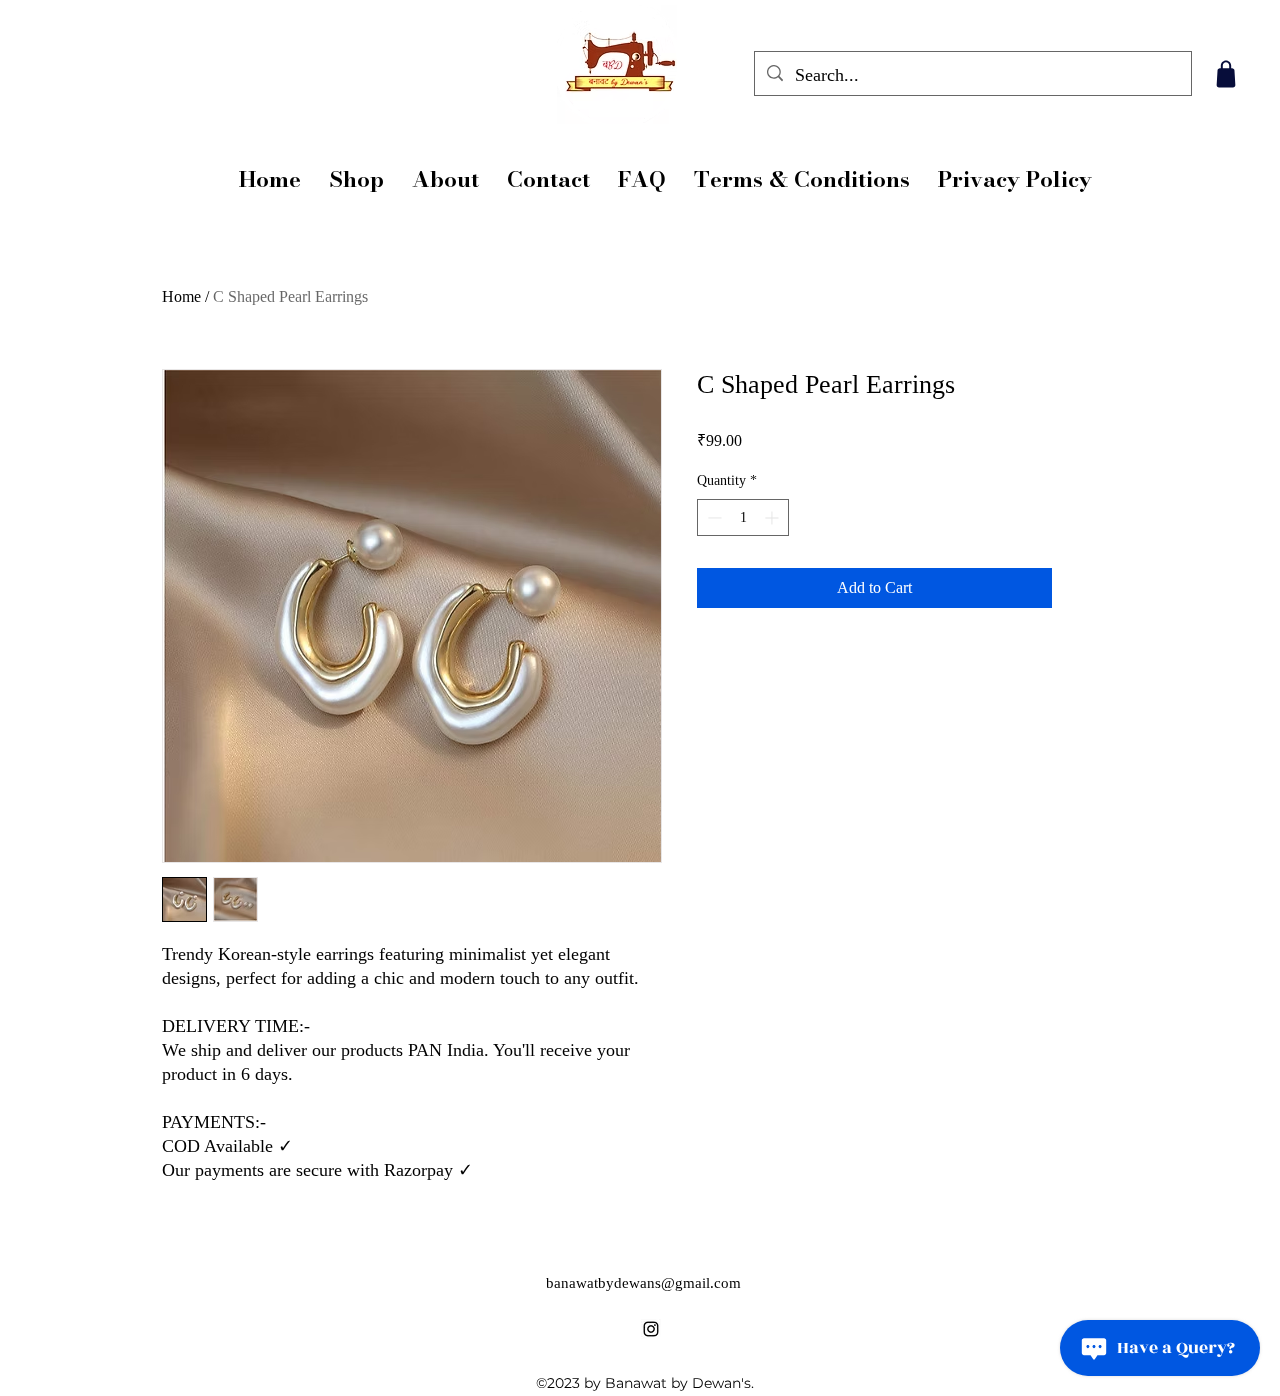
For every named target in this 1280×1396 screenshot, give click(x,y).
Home (181, 296)
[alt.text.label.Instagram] (651, 1329)
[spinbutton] (743, 517)
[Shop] (1225, 74)
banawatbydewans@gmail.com (643, 1283)
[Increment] (773, 517)
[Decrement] (712, 517)
